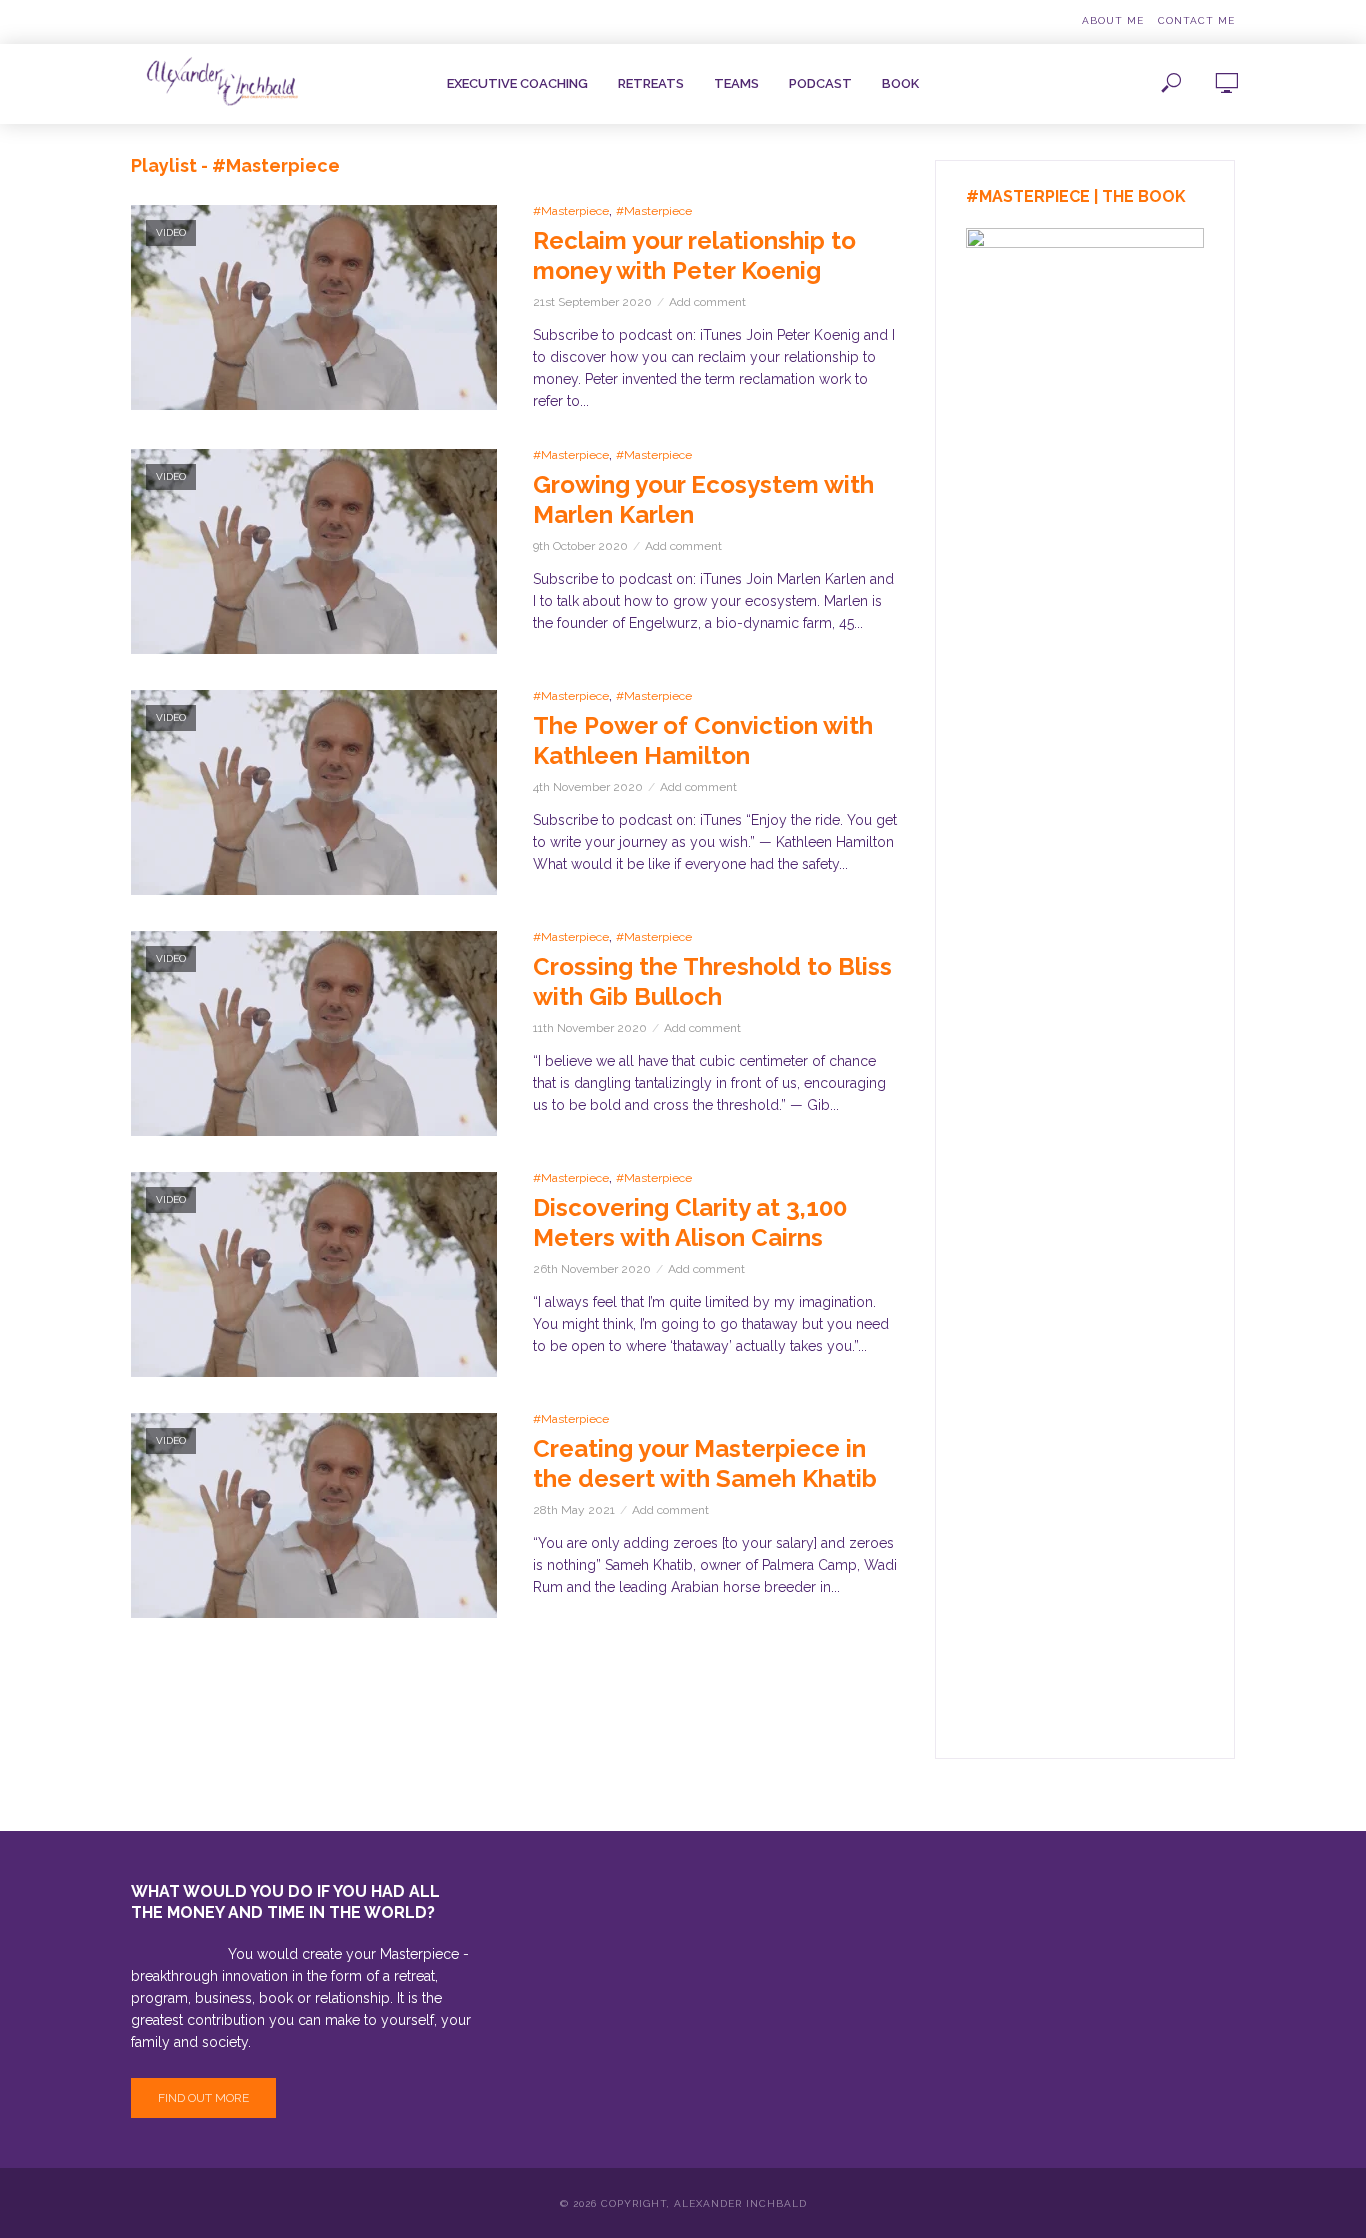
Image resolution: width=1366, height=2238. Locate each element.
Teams (736, 83)
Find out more (203, 2098)
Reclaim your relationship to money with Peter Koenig (694, 255)
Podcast (820, 83)
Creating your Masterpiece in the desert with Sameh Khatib (705, 1463)
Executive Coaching (517, 83)
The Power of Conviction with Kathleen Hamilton (703, 740)
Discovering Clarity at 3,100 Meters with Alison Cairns (690, 1222)
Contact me (1196, 20)
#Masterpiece (571, 211)
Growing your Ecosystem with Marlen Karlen (703, 499)
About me (1113, 20)
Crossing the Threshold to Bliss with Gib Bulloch (712, 981)
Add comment (707, 302)
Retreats (651, 83)
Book (900, 83)
